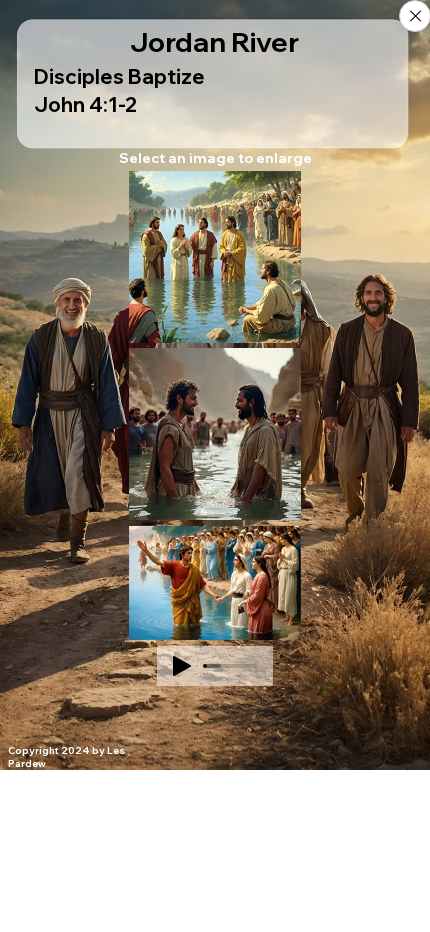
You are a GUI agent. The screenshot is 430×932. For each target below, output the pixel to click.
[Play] (182, 666)
